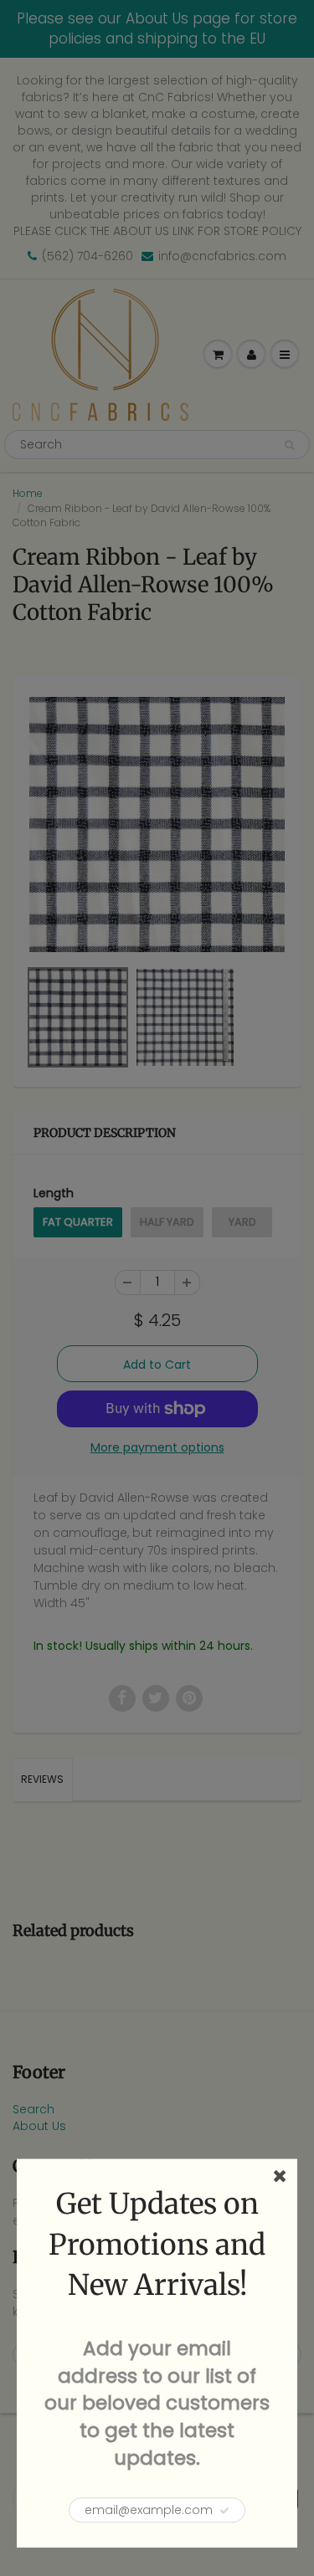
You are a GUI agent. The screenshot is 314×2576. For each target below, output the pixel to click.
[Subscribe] (224, 2511)
